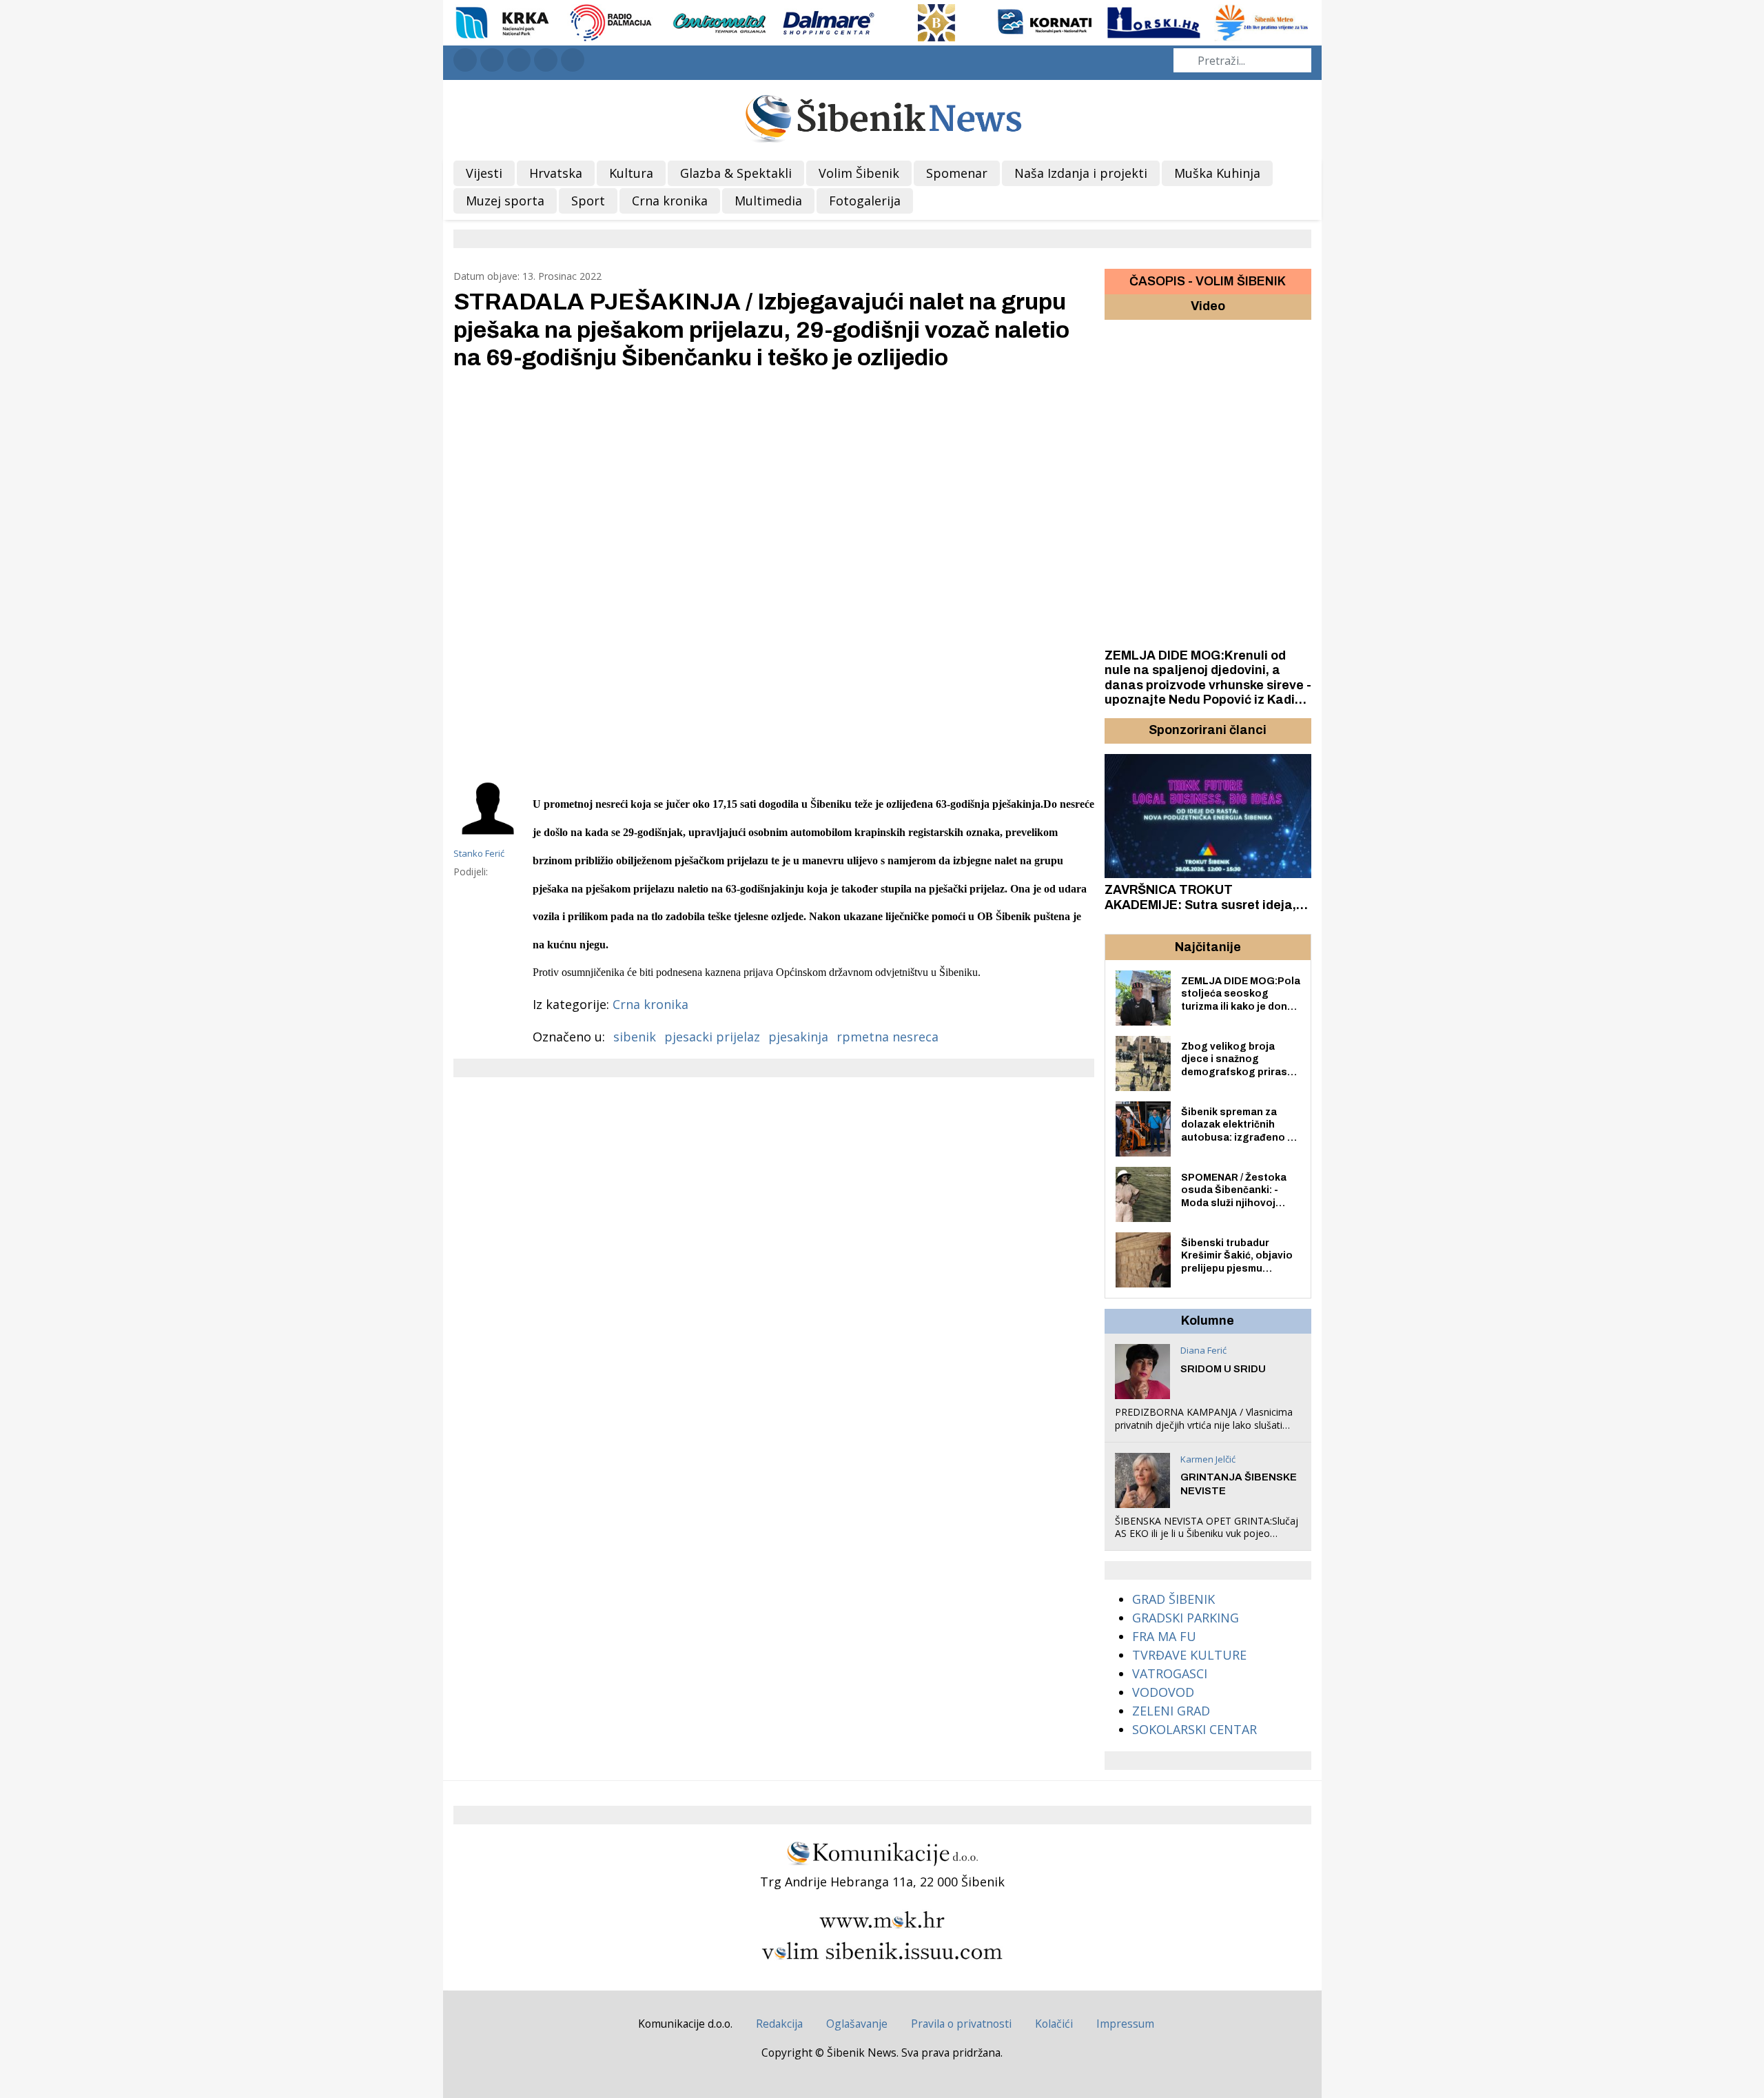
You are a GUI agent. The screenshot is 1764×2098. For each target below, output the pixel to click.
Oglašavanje (857, 2024)
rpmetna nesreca (888, 1037)
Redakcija (779, 2024)
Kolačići (1054, 2024)
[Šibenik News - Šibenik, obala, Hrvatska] (882, 117)
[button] (1117, 731)
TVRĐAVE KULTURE (1189, 1655)
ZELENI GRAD (1171, 1711)
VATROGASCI (1170, 1673)
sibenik (635, 1037)
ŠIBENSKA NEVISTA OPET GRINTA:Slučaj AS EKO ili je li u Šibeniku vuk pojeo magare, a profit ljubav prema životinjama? (1207, 1540)
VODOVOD (1163, 1692)
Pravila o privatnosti (961, 2024)
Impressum (1125, 2024)
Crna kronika (650, 1004)
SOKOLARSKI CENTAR (1194, 1729)
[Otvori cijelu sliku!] (774, 571)
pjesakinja (798, 1037)
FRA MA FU (1164, 1636)
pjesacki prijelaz (712, 1037)
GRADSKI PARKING (1186, 1618)
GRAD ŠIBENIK (1173, 1599)
